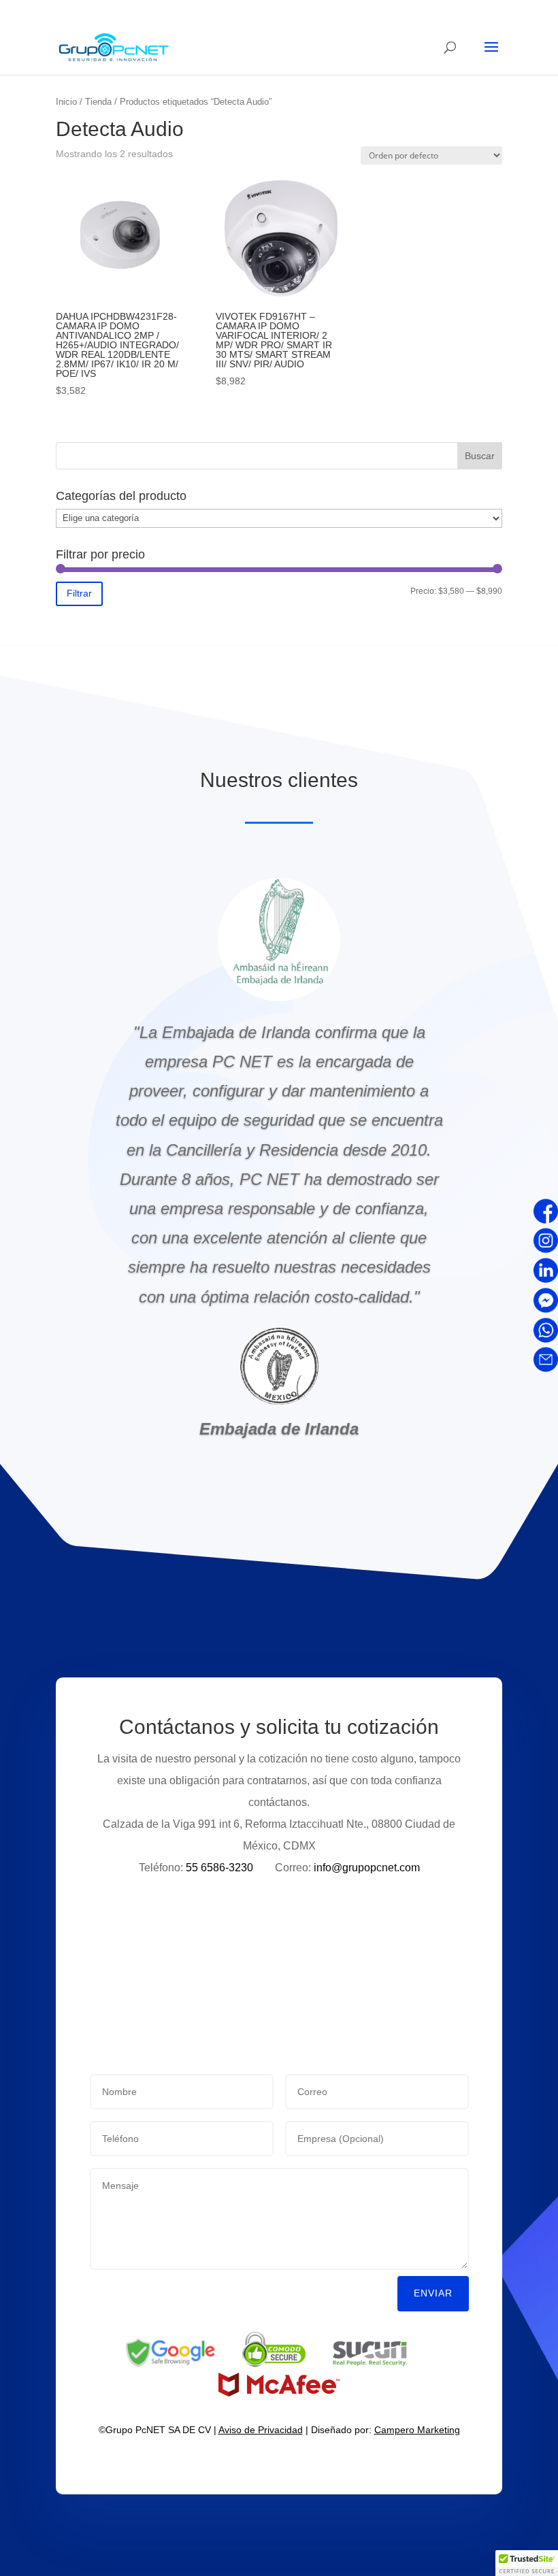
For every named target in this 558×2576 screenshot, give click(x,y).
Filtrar (79, 593)
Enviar (433, 2293)
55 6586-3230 (218, 1868)
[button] (527, 2563)
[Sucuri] (371, 2364)
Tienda (98, 102)
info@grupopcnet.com (367, 1868)
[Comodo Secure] (274, 2364)
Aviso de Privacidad (261, 2430)
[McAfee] (279, 2393)
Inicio (66, 102)
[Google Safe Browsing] (170, 2364)
